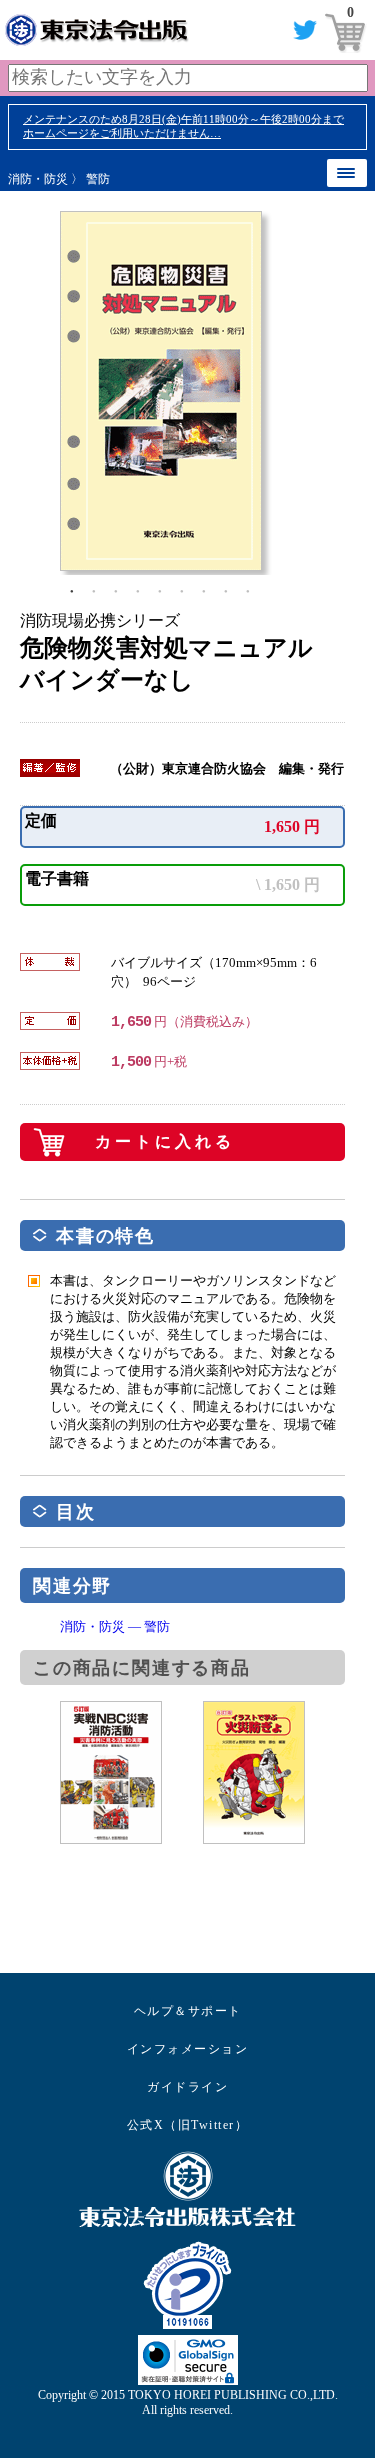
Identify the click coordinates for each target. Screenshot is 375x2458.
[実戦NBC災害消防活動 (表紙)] (131, 1772)
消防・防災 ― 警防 (115, 1626)
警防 (98, 179)
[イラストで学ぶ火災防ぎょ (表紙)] (274, 1772)
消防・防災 (38, 179)
